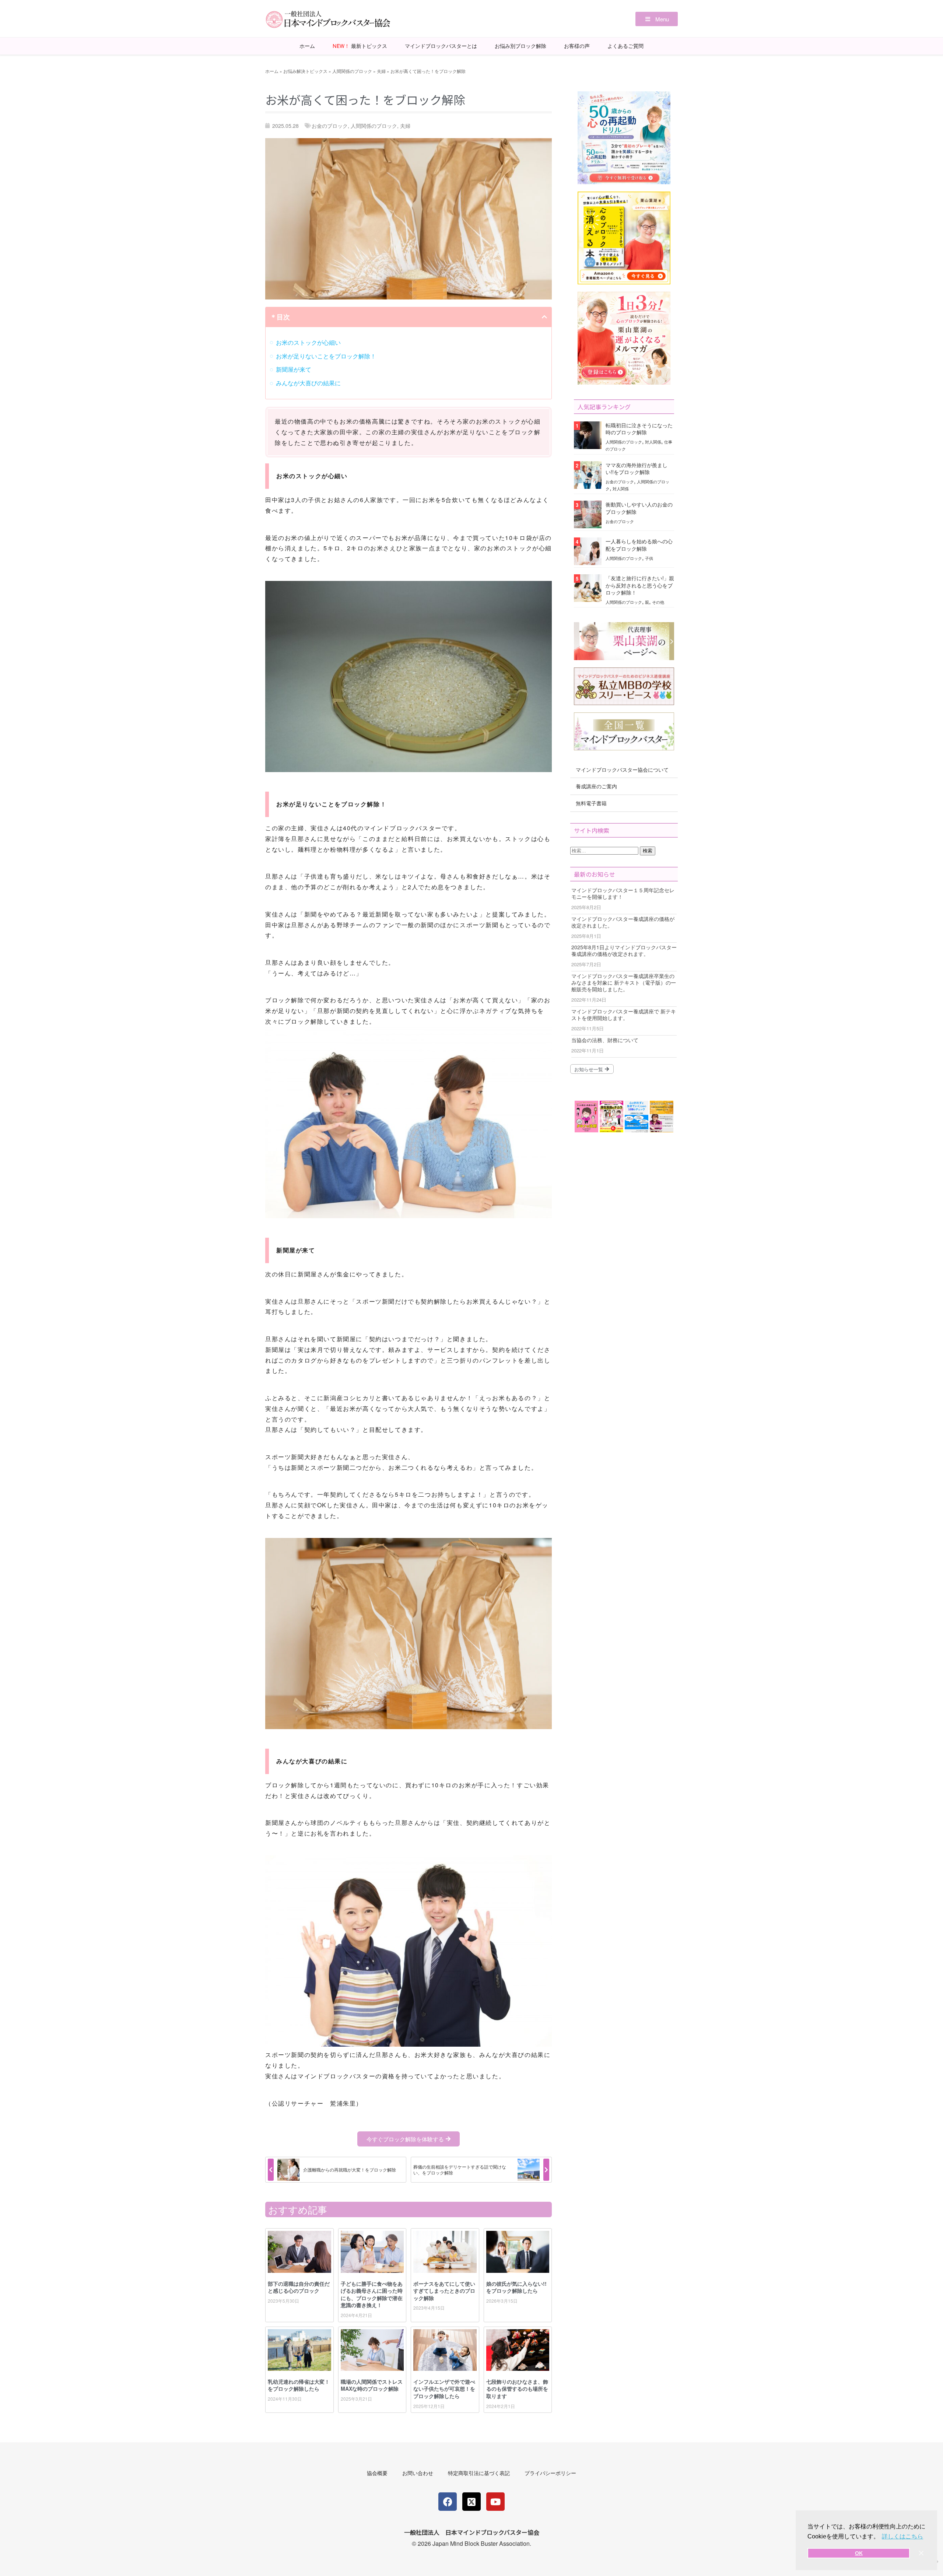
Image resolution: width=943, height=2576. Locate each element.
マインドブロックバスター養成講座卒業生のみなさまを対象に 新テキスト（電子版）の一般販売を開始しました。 (624, 982)
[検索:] (605, 850)
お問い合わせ (418, 2473)
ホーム (307, 46)
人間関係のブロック (352, 71)
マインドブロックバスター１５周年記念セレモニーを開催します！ (623, 893)
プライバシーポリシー (550, 2473)
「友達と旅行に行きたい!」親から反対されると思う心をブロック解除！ (640, 585)
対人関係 (653, 442)
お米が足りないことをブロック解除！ (326, 356)
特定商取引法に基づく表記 (479, 2473)
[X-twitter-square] (471, 2502)
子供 (649, 558)
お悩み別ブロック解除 (520, 46)
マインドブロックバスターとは (441, 46)
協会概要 (377, 2473)
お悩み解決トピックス (305, 71)
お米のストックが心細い (308, 342)
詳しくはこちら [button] (902, 2536)
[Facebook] (448, 2502)
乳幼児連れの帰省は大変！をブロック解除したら (299, 2385)
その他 (658, 602)
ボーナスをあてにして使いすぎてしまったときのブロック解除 (444, 2291)
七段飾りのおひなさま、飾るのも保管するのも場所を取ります (517, 2389)
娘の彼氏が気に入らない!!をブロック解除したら (516, 2287)
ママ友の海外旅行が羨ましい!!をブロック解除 (637, 468)
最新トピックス (360, 46)
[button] (657, 19)
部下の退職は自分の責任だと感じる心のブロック (299, 2287)
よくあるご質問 (625, 46)
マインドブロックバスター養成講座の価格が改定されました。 (623, 922)
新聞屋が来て (294, 369)
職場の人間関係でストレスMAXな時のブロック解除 (372, 2385)
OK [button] (859, 2553)
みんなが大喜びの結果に (308, 383)
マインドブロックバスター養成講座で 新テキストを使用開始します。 (624, 1014)
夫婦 (381, 71)
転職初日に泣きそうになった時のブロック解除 (639, 429)
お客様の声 (577, 46)
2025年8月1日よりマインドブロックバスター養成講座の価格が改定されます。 (624, 950)
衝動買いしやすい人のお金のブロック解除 (639, 508)
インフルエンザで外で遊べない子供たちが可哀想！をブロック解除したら (444, 2389)
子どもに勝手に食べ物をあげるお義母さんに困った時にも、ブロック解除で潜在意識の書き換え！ (372, 2294)
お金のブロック (330, 126)
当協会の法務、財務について (605, 1040)
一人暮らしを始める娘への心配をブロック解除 (639, 545)
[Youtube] (495, 2502)
